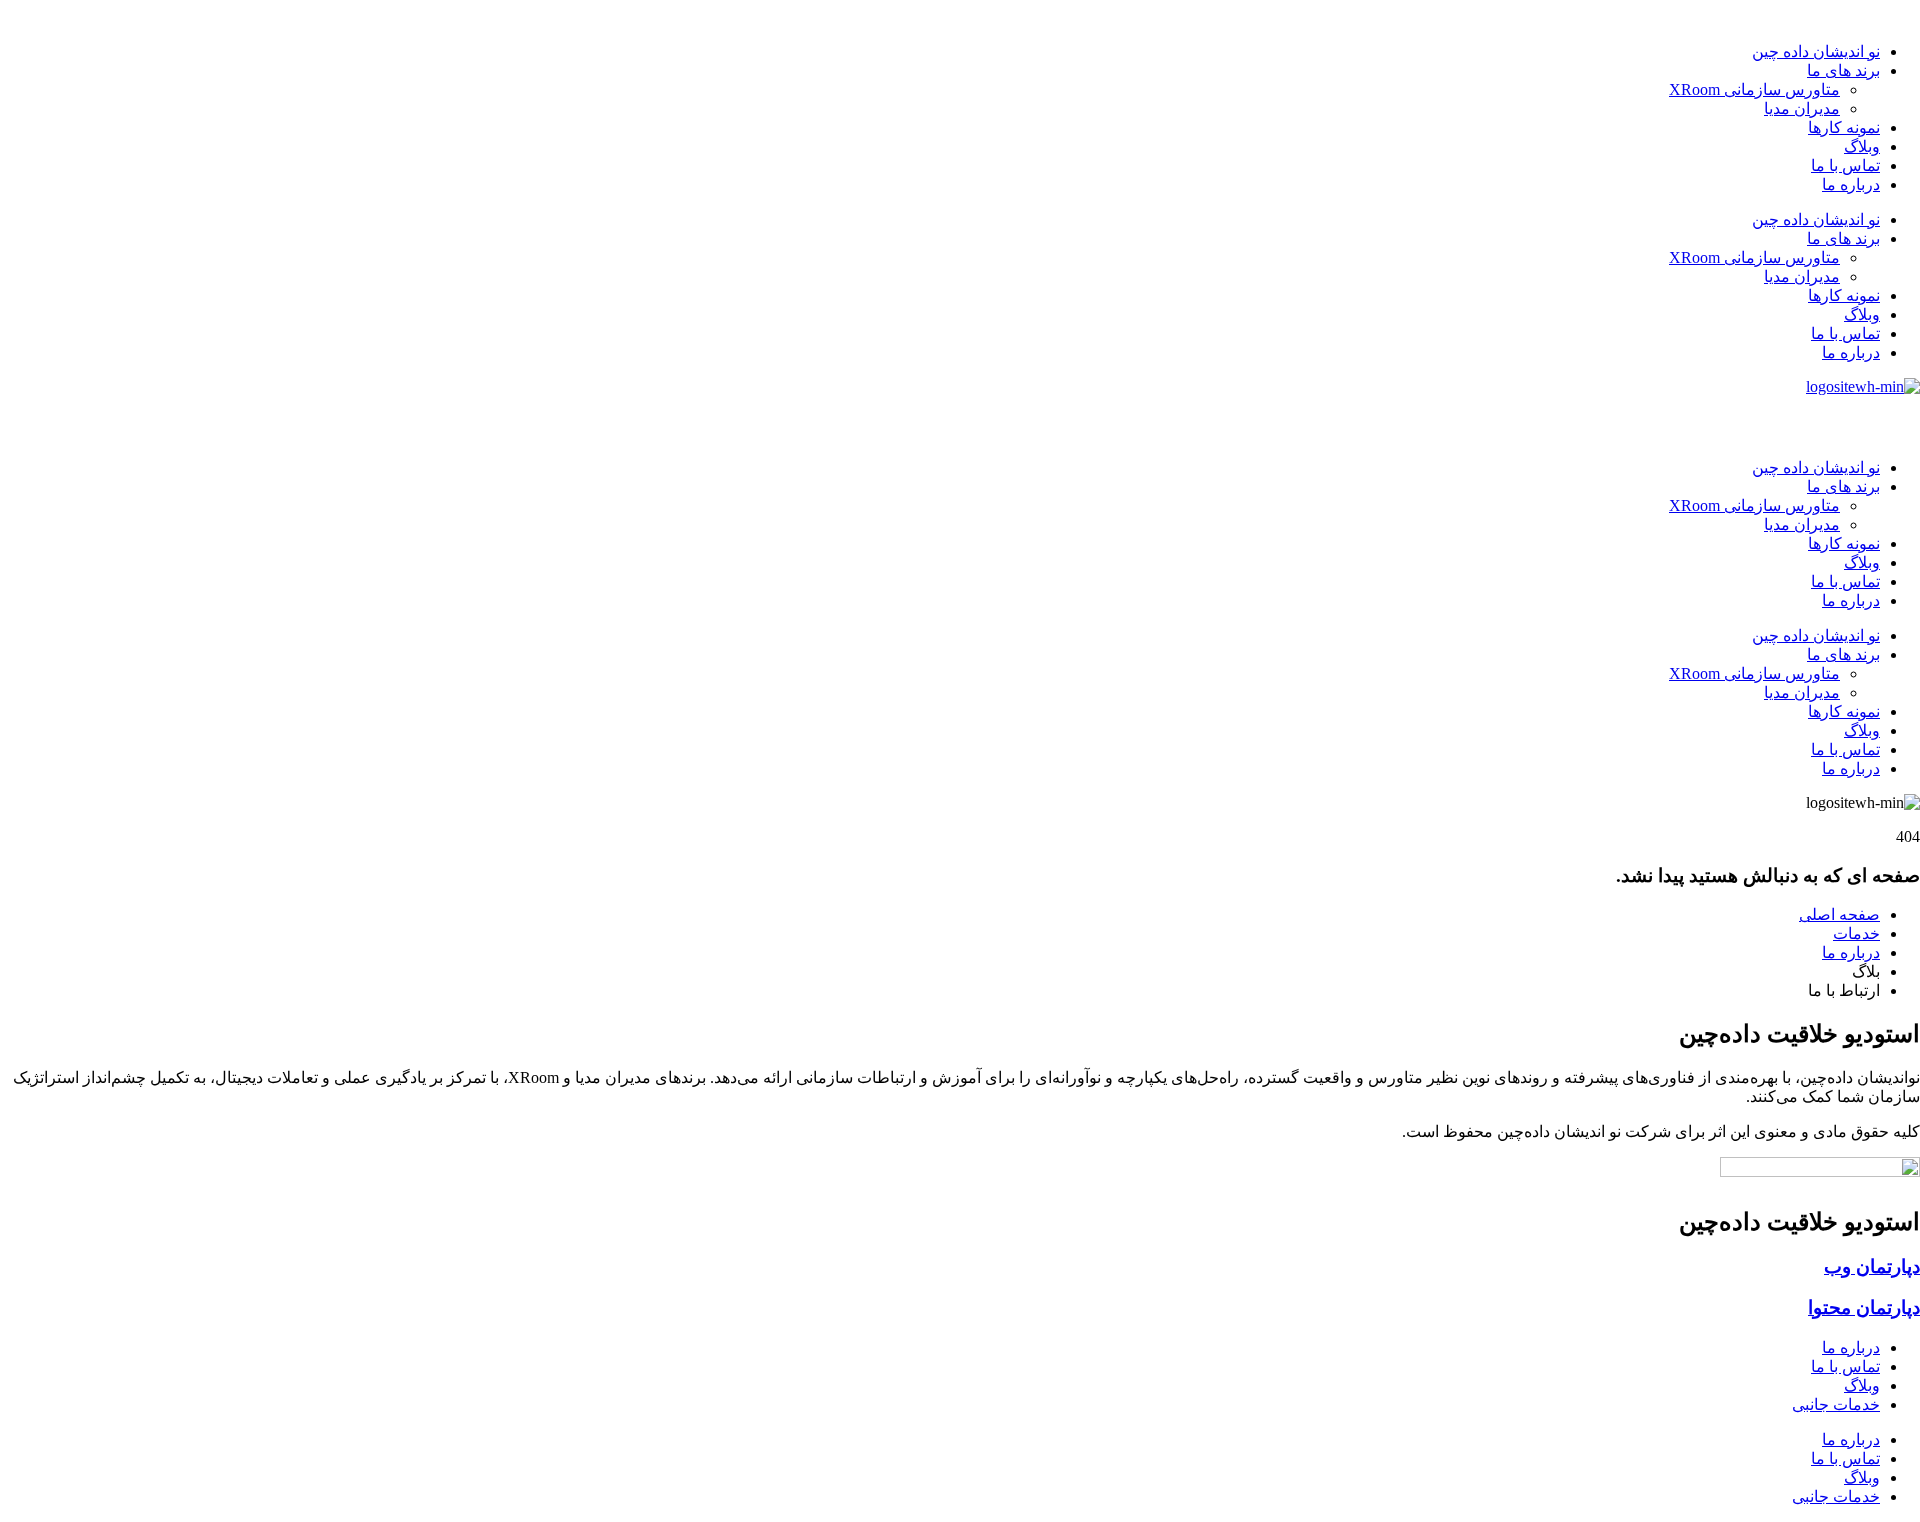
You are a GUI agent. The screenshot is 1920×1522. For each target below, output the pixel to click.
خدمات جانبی (1836, 1404)
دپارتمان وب (1872, 1266)
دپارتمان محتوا (1864, 1307)
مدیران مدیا (1802, 108)
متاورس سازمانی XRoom (1754, 89)
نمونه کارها (1844, 127)
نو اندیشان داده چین (1816, 51)
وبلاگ (1862, 146)
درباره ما (1851, 184)
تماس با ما (1845, 165)
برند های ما (1843, 70)
